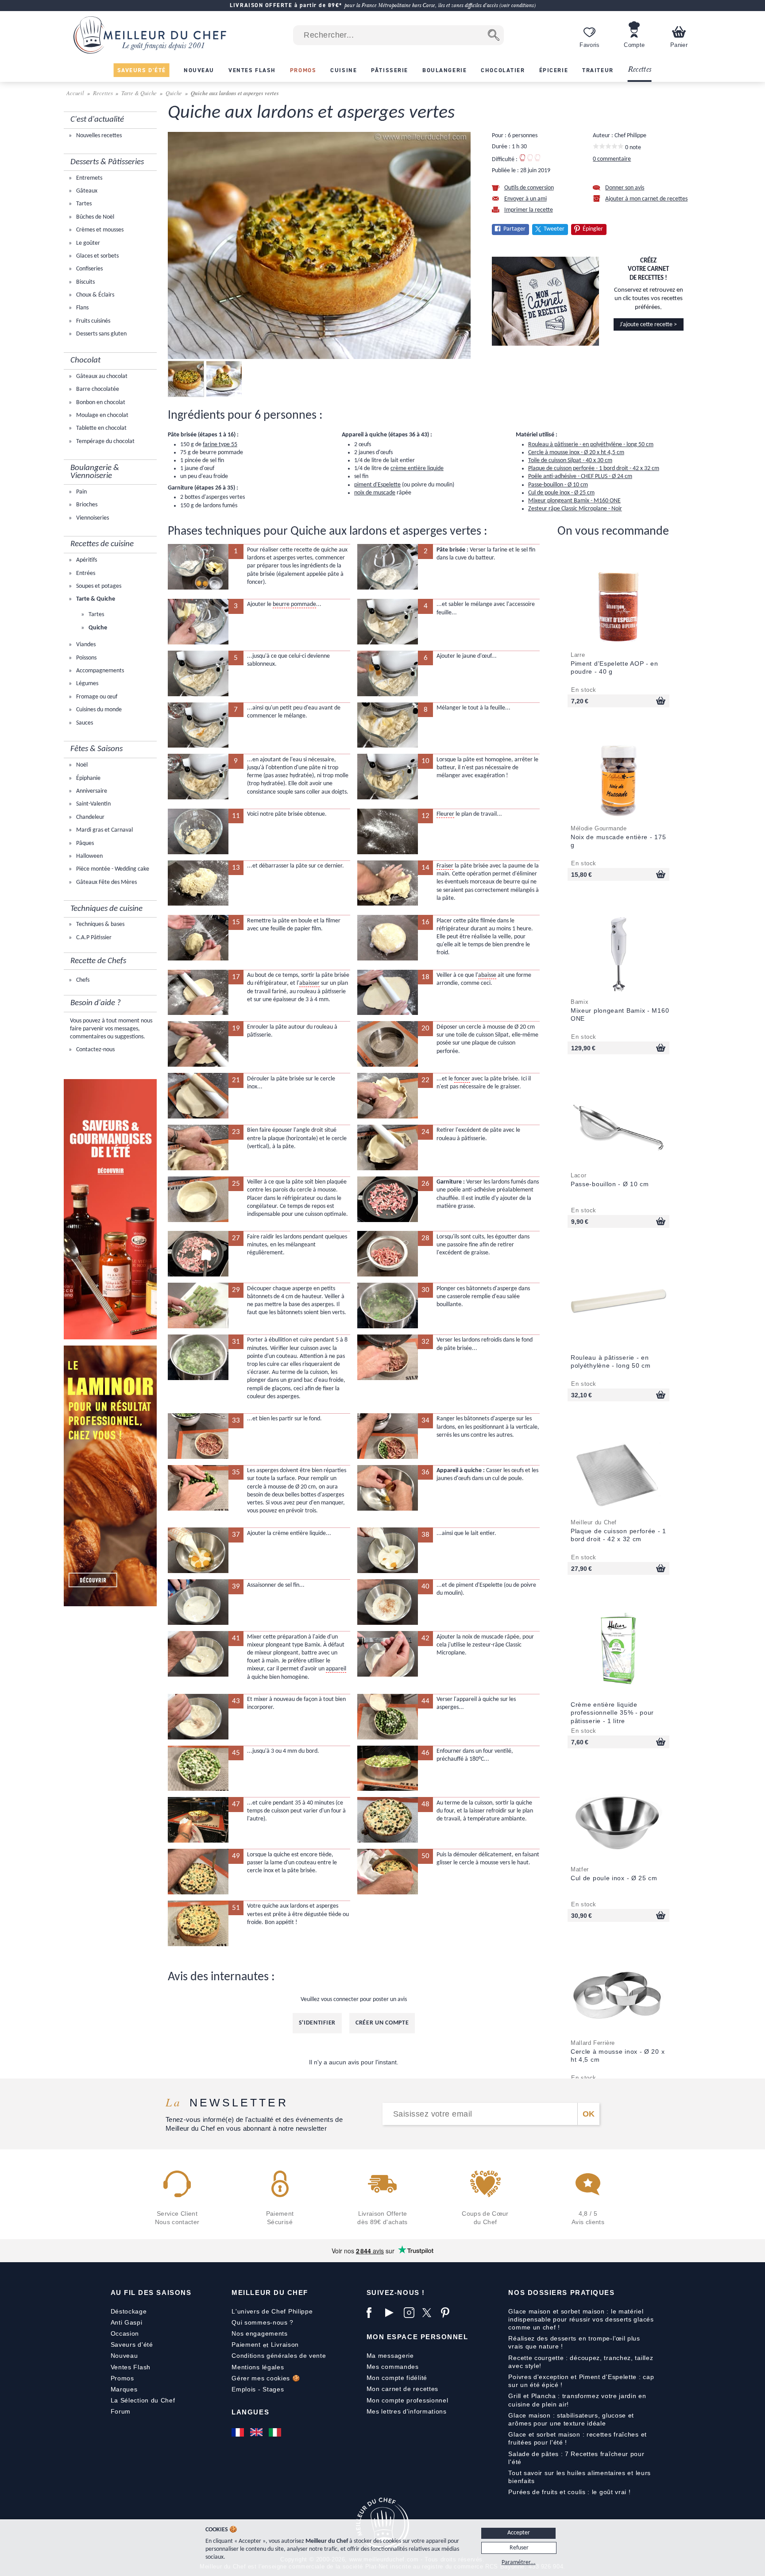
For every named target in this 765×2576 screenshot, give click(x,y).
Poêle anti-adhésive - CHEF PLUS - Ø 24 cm (580, 476)
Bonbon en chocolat (100, 403)
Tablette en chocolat (101, 428)
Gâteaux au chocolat (101, 376)
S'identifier (317, 2023)
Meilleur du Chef (270, 2293)
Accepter (519, 2533)
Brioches (86, 505)
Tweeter (554, 229)
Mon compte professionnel (408, 2400)
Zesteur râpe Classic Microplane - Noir (575, 509)
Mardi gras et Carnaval (104, 830)
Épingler (593, 229)
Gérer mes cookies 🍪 (266, 2378)
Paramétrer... (519, 2563)
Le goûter (87, 243)
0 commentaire (612, 159)
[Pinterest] (448, 2313)
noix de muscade (375, 493)
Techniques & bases (100, 924)
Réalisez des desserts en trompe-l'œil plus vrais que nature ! (574, 2342)
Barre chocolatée (97, 389)
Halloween (89, 856)
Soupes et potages (98, 586)
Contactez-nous (95, 1050)
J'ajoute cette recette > (648, 325)
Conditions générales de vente (279, 2356)
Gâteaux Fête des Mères (106, 882)
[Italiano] (276, 2432)
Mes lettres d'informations (407, 2411)
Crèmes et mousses (99, 230)
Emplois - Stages (258, 2389)
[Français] (239, 2432)
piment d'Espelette (377, 485)
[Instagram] (411, 2313)
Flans (82, 308)
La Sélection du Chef (143, 2400)
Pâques (84, 843)
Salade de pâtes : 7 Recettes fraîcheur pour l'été (576, 2458)
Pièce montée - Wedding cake (112, 869)
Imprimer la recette (529, 210)
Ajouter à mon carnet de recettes (646, 199)
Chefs (82, 980)
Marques (124, 2389)
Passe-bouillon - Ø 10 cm (558, 485)
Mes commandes (393, 2367)
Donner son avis (625, 188)
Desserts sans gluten (101, 334)
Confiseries (89, 269)
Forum (121, 2411)
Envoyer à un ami (525, 199)
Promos (122, 2378)
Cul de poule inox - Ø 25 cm (561, 493)
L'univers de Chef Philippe (272, 2311)
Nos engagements (260, 2333)
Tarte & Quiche (139, 93)
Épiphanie (88, 778)
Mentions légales (258, 2367)
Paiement (246, 2345)
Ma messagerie (390, 2356)
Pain (81, 492)
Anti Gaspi (127, 2322)
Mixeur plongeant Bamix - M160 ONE (574, 501)
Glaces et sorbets (97, 256)
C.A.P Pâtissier (93, 938)
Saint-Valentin (93, 804)
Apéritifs (86, 560)
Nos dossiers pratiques (561, 2293)
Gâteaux (86, 191)
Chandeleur (90, 817)
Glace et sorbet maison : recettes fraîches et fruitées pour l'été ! (578, 2438)
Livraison (285, 2345)
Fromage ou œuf (96, 697)
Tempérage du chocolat (105, 442)
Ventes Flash (131, 2367)
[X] (429, 2313)
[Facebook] (374, 2313)
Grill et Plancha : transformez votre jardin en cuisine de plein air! (577, 2400)
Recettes (640, 70)
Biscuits (85, 282)
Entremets (89, 178)
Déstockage (129, 2311)
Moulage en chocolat (102, 415)
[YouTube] (392, 2313)
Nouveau (124, 2356)
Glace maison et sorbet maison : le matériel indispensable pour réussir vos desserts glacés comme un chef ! (581, 2319)
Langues (250, 2412)
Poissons (86, 658)
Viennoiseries (92, 518)
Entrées (85, 573)
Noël (81, 765)
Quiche (174, 93)
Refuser (519, 2548)
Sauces (84, 723)
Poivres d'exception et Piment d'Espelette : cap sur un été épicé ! (581, 2381)
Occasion (125, 2333)
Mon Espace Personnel (417, 2337)
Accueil (76, 93)
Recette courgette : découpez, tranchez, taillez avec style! (581, 2362)
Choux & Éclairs (95, 295)
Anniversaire (91, 791)
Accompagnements (99, 671)
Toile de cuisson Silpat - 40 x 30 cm (570, 461)
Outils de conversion (529, 188)
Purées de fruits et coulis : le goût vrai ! (569, 2492)
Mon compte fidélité (397, 2378)
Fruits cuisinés (93, 321)
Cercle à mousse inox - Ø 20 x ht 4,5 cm (576, 453)
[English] (257, 2432)
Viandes (85, 645)
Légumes (87, 684)
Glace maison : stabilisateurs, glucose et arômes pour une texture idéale (571, 2419)
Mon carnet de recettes (402, 2389)
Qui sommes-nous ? (263, 2322)
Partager (514, 229)
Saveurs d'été (132, 2345)
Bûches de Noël (95, 217)
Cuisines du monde (98, 710)
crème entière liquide (417, 469)
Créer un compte (382, 2023)
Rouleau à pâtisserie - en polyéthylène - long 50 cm (591, 445)
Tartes (83, 204)
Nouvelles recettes (98, 136)
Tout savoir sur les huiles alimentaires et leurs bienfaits (580, 2477)
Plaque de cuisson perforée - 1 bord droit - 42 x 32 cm (594, 469)
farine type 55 (220, 445)
